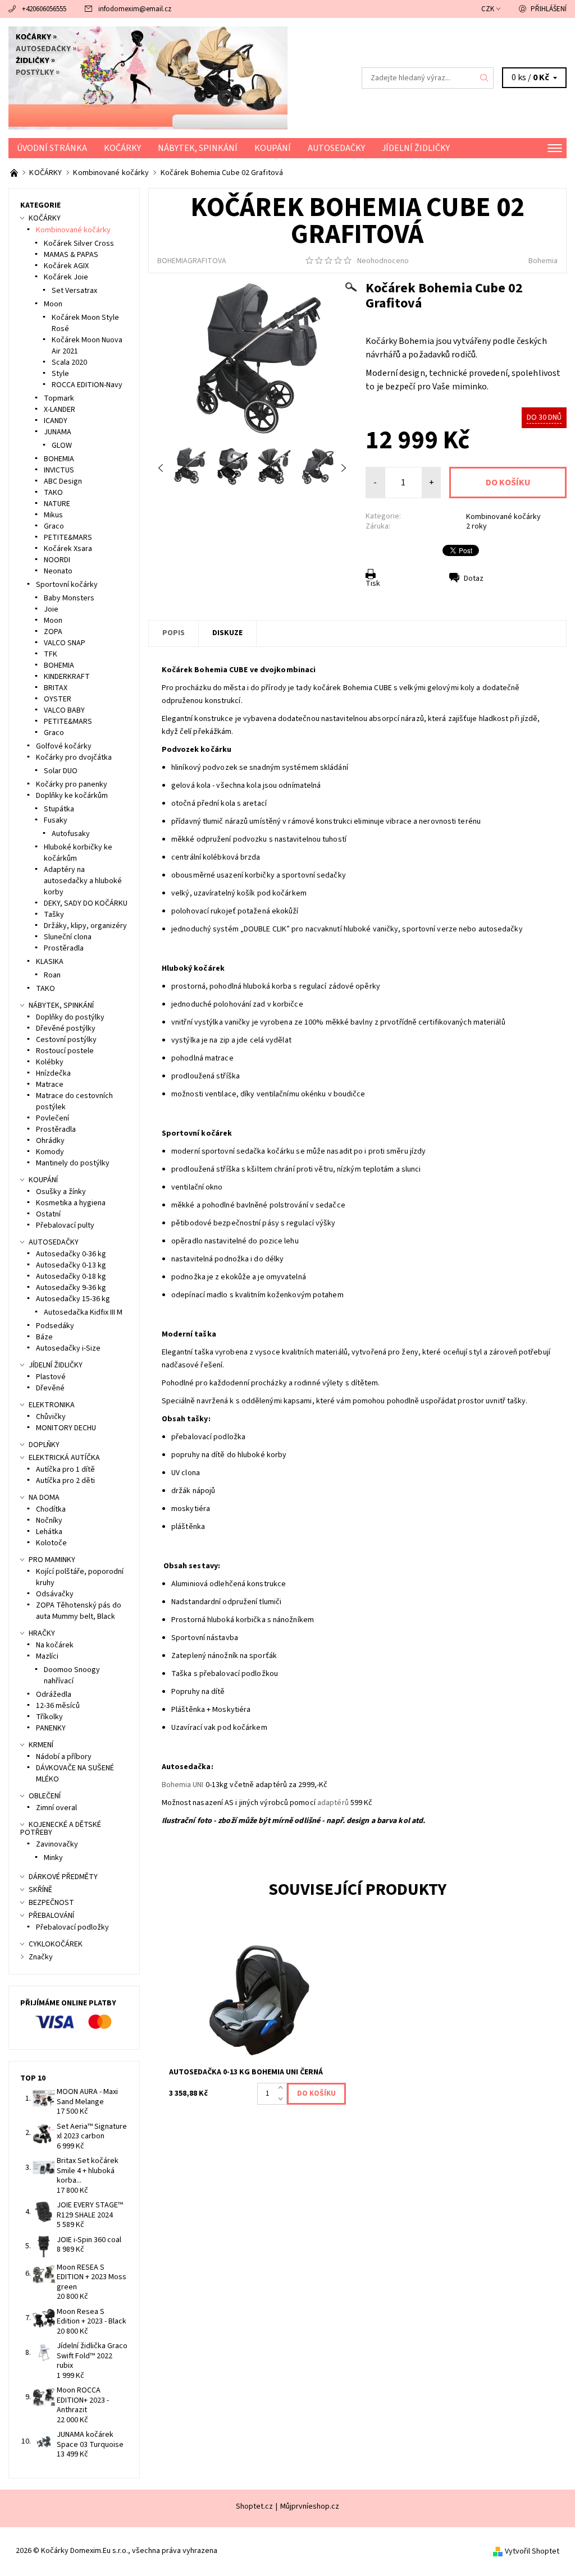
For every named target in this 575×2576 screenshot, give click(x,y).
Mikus (53, 515)
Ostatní (48, 1214)
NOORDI (57, 560)
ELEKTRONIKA (52, 1405)
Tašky (54, 915)
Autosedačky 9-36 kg (71, 1288)
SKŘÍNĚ (40, 1890)
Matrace (50, 1085)
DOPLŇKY (44, 1445)
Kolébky (50, 1062)
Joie (51, 609)
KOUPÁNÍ (273, 148)
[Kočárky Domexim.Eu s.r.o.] (148, 78)
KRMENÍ (41, 1745)
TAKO (53, 493)
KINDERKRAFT (67, 677)
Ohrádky (50, 1141)
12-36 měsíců (58, 1706)
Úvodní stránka (52, 148)
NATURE (57, 504)
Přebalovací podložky (72, 1927)
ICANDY (56, 421)
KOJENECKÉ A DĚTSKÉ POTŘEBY (61, 1829)
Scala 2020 (69, 362)
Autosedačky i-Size (68, 1348)
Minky (53, 1858)
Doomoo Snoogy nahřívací (72, 1675)
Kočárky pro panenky (72, 784)
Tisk (373, 584)
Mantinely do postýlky (73, 1163)
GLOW (62, 446)
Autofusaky (71, 834)
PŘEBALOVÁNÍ (51, 1916)
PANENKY (51, 1728)
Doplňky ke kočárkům (72, 796)
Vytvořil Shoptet (532, 2551)
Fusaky (56, 820)
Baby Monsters (69, 598)
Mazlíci (47, 1656)
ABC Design (63, 481)
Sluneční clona (68, 937)
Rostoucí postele (65, 1051)
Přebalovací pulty (65, 1225)
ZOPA (53, 632)
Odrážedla (54, 1695)
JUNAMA (58, 432)
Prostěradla (64, 948)
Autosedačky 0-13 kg (71, 1265)
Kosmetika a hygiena (71, 1203)
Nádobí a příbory (64, 1757)
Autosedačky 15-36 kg (73, 1299)
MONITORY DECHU (66, 1428)
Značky (41, 1957)
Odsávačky (55, 1594)
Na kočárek (55, 1645)
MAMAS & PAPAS (71, 255)
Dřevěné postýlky (66, 1028)
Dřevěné (50, 1388)
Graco (54, 526)
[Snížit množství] (283, 2099)
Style (60, 374)
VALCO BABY (64, 710)
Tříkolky (49, 1717)
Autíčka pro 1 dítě (65, 1470)
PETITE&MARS (68, 538)
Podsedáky (55, 1326)
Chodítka (51, 1509)
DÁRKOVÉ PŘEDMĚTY (63, 1877)
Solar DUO (61, 771)
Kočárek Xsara (68, 549)
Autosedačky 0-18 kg (71, 1276)
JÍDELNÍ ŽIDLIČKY (416, 148)
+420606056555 (44, 9)
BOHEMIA (59, 459)
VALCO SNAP (65, 643)
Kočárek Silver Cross (79, 244)
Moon (53, 304)
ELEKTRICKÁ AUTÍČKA (64, 1458)
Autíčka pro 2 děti (65, 1481)
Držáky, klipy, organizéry (85, 926)
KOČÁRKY (122, 148)
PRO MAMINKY (52, 1560)
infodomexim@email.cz (135, 9)
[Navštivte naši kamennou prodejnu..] (15, 173)
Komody (50, 1152)
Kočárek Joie (66, 277)
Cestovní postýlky (66, 1040)
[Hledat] (485, 78)
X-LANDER (60, 410)
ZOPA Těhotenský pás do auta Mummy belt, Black (79, 1611)
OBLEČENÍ (45, 1796)
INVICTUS (59, 470)
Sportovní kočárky (67, 585)
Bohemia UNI (183, 1785)
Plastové (51, 1377)
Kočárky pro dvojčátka (74, 757)
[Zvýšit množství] (283, 2088)
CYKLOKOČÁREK (56, 1944)
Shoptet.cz (254, 2506)
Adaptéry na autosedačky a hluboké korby (83, 881)
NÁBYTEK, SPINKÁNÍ (198, 148)
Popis (174, 633)
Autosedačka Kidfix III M (83, 1312)
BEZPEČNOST (51, 1903)
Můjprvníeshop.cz (310, 2506)
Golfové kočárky (64, 746)
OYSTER (58, 699)
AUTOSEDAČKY (336, 148)
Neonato (58, 571)
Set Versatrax (74, 291)
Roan (52, 975)
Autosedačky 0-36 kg (71, 1254)
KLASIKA (50, 962)
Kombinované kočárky (503, 517)
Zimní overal (56, 1808)
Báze (44, 1337)
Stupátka (59, 809)
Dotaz (474, 578)
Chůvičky (51, 1417)
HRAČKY (42, 1633)
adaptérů (333, 1803)
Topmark (59, 398)
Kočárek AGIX (66, 266)
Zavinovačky (57, 1844)
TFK (51, 654)
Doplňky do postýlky (70, 1017)
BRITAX (56, 688)
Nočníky (49, 1521)
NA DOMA (44, 1498)
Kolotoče (51, 1543)
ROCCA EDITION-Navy (87, 385)
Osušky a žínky (61, 1192)
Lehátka (49, 1532)
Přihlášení (549, 9)
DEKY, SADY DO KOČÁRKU (86, 903)
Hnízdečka (53, 1073)
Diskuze (227, 633)
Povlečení (53, 1118)
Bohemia (543, 261)
